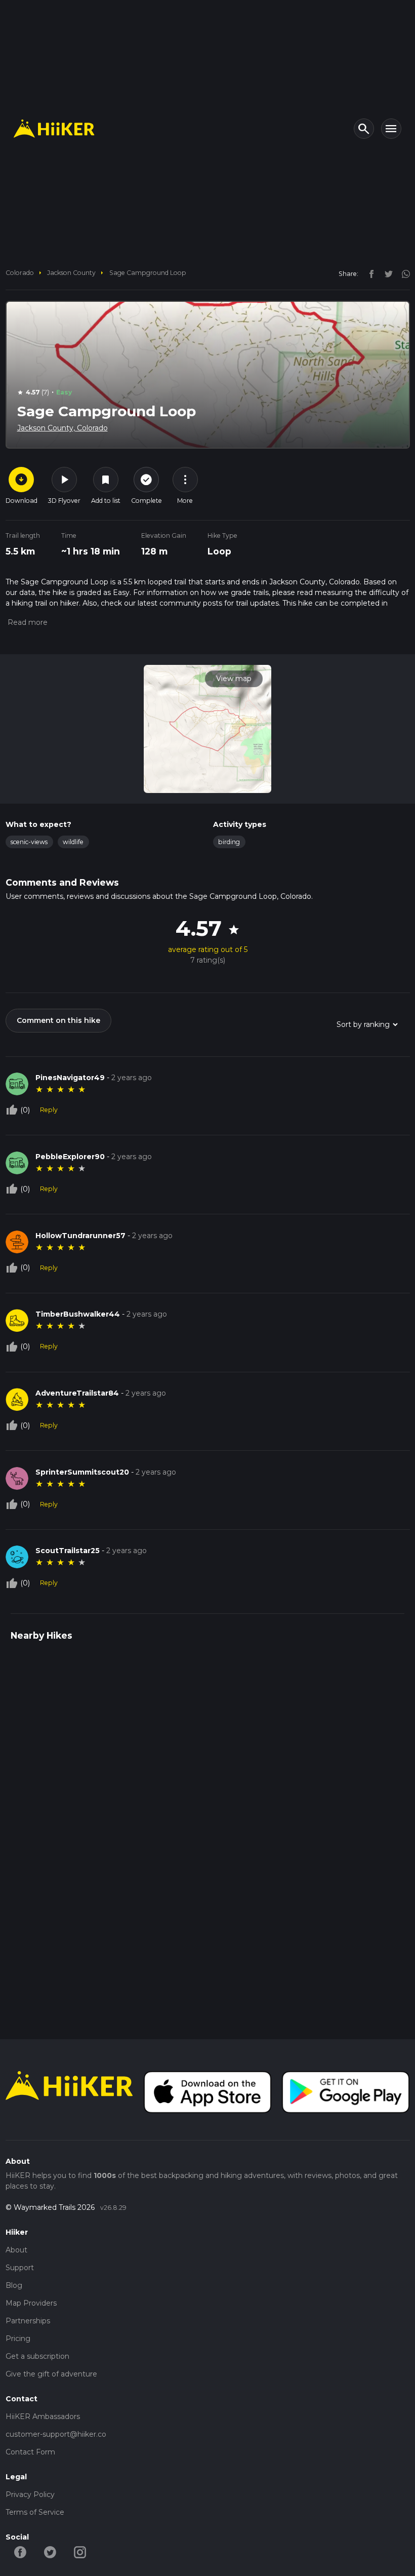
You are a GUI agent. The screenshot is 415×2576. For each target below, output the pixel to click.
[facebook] (369, 273)
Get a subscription (37, 2356)
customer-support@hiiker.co (56, 2434)
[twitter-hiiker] (50, 2552)
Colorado (20, 273)
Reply (49, 1110)
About (16, 2250)
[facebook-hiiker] (20, 2552)
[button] (27, 622)
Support (20, 2268)
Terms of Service (35, 2512)
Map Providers (31, 2303)
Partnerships (28, 2321)
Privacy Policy (30, 2494)
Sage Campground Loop (148, 273)
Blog (14, 2285)
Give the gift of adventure (51, 2374)
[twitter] (386, 273)
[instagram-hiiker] (80, 2552)
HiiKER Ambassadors (43, 2416)
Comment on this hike (58, 1020)
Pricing (18, 2339)
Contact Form (30, 2452)
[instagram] (402, 273)
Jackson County (71, 273)
